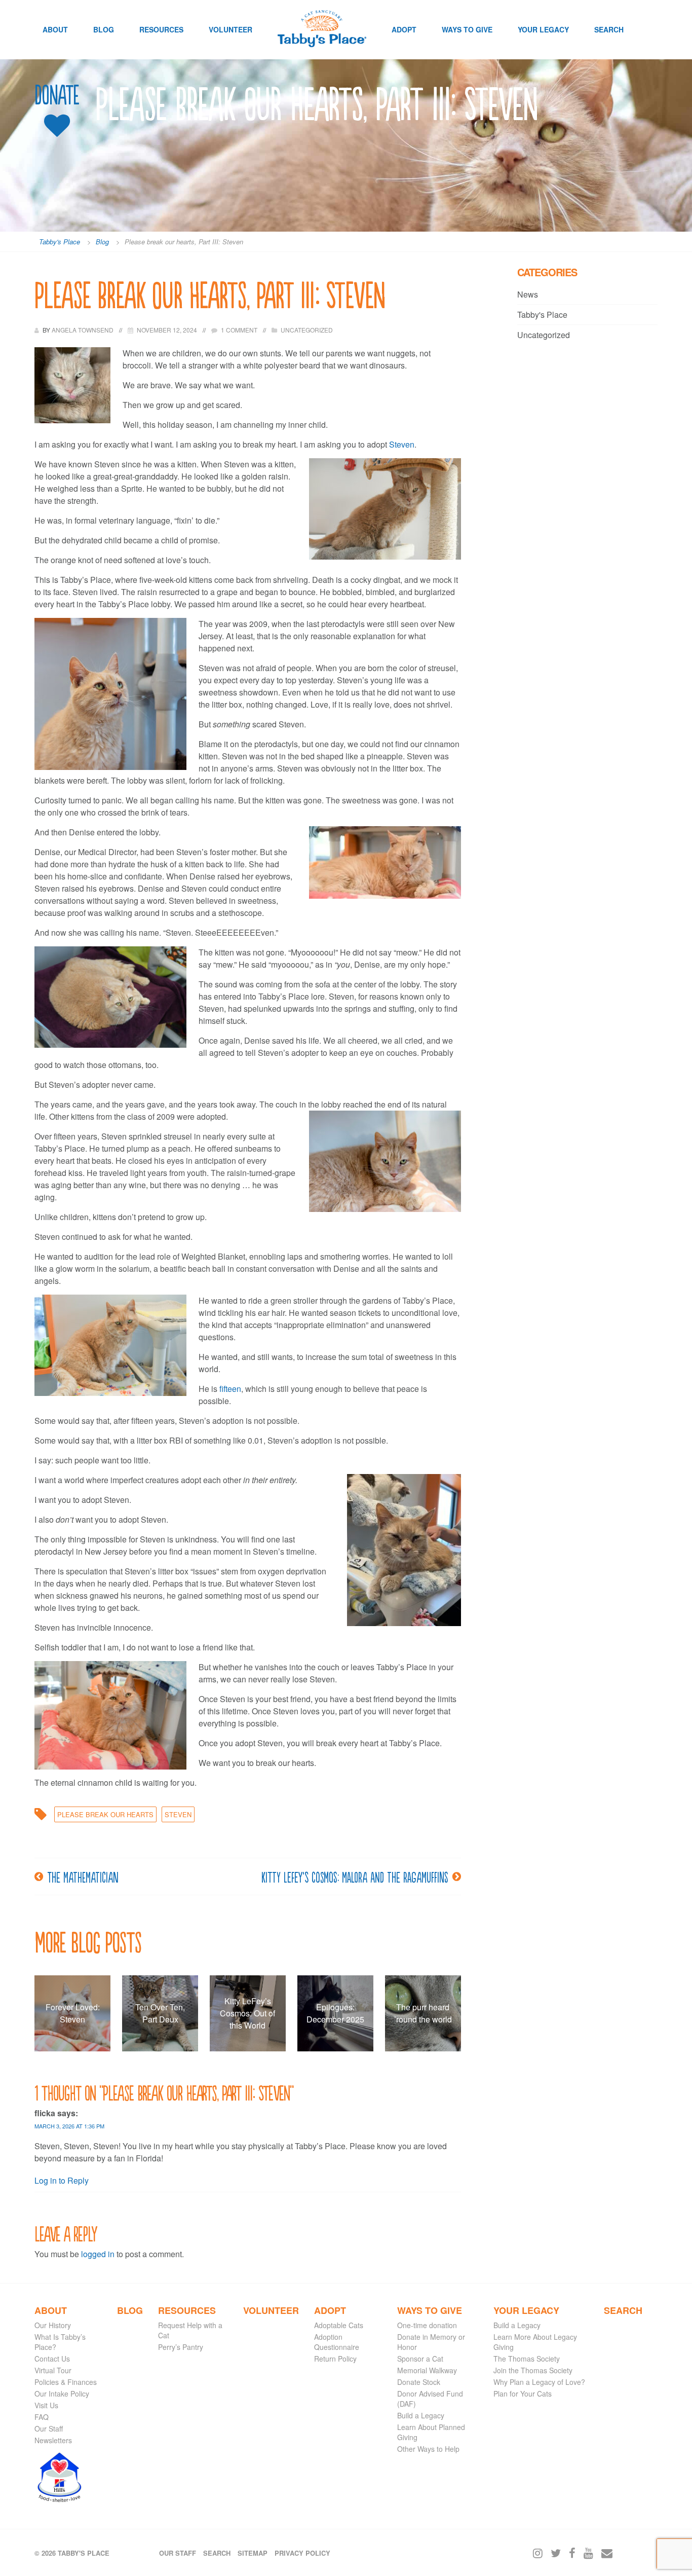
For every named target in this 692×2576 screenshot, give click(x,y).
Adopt (404, 29)
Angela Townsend (83, 330)
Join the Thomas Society (533, 2370)
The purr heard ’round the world (423, 2013)
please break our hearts (105, 1814)
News (528, 294)
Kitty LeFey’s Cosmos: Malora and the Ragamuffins (355, 1876)
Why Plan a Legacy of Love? (539, 2382)
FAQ (42, 2417)
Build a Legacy (421, 2415)
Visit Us (46, 2405)
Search (609, 29)
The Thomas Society (527, 2359)
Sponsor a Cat (420, 2359)
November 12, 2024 (167, 330)
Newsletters (53, 2440)
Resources (161, 29)
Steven (402, 444)
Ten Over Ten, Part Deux (160, 2013)
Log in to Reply (62, 2180)
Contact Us (52, 2359)
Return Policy (335, 2359)
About (55, 29)
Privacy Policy (302, 2553)
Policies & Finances (66, 2382)
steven (178, 1814)
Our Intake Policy (62, 2394)
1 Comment (239, 330)
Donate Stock (419, 2382)
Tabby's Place (542, 315)
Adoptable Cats (339, 2325)
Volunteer (230, 29)
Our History (53, 2325)
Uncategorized (307, 330)
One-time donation (427, 2325)
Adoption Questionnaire (337, 2342)
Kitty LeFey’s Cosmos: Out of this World (247, 2013)
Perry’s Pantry (181, 2347)
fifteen (230, 1389)
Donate (57, 95)
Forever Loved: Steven (73, 2013)
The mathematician (83, 1876)
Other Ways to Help (428, 2449)
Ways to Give (467, 29)
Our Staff (49, 2428)
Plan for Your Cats (523, 2394)
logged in (98, 2254)
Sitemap (253, 2553)
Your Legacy (543, 29)
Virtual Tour (53, 2370)
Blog (104, 29)
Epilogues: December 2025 (335, 2013)
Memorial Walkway (427, 2370)
